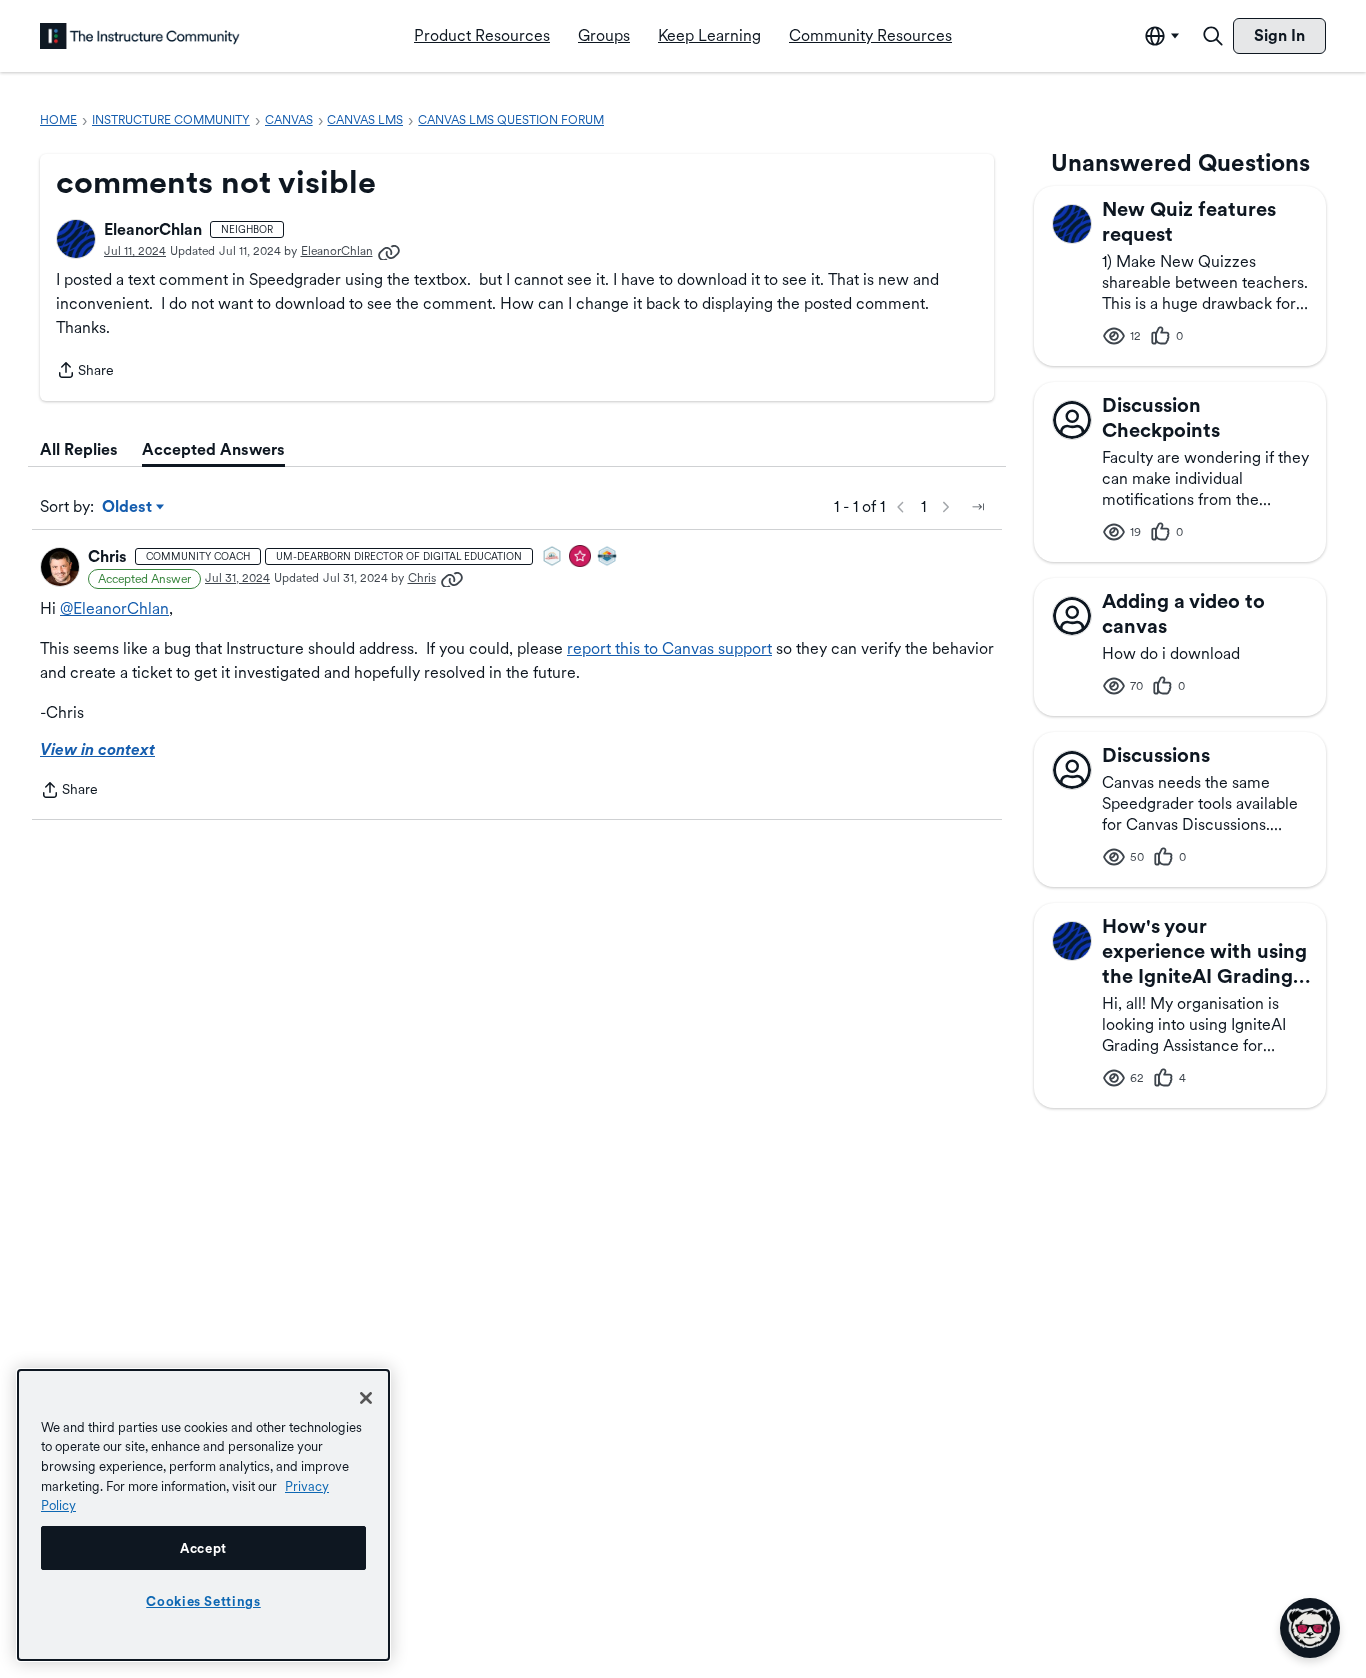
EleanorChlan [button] (153, 229)
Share (85, 372)
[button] (76, 239)
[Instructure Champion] (608, 557)
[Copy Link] (389, 251)
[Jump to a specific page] (978, 507)
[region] (203, 1515)
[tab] (79, 450)
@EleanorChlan (114, 608)
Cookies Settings (203, 1601)
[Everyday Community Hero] (581, 557)
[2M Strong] (553, 557)
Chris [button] (107, 556)
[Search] (1213, 36)
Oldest (128, 508)
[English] (140, 36)
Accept (203, 1548)
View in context (97, 749)
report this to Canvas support (669, 648)
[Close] (366, 1398)
